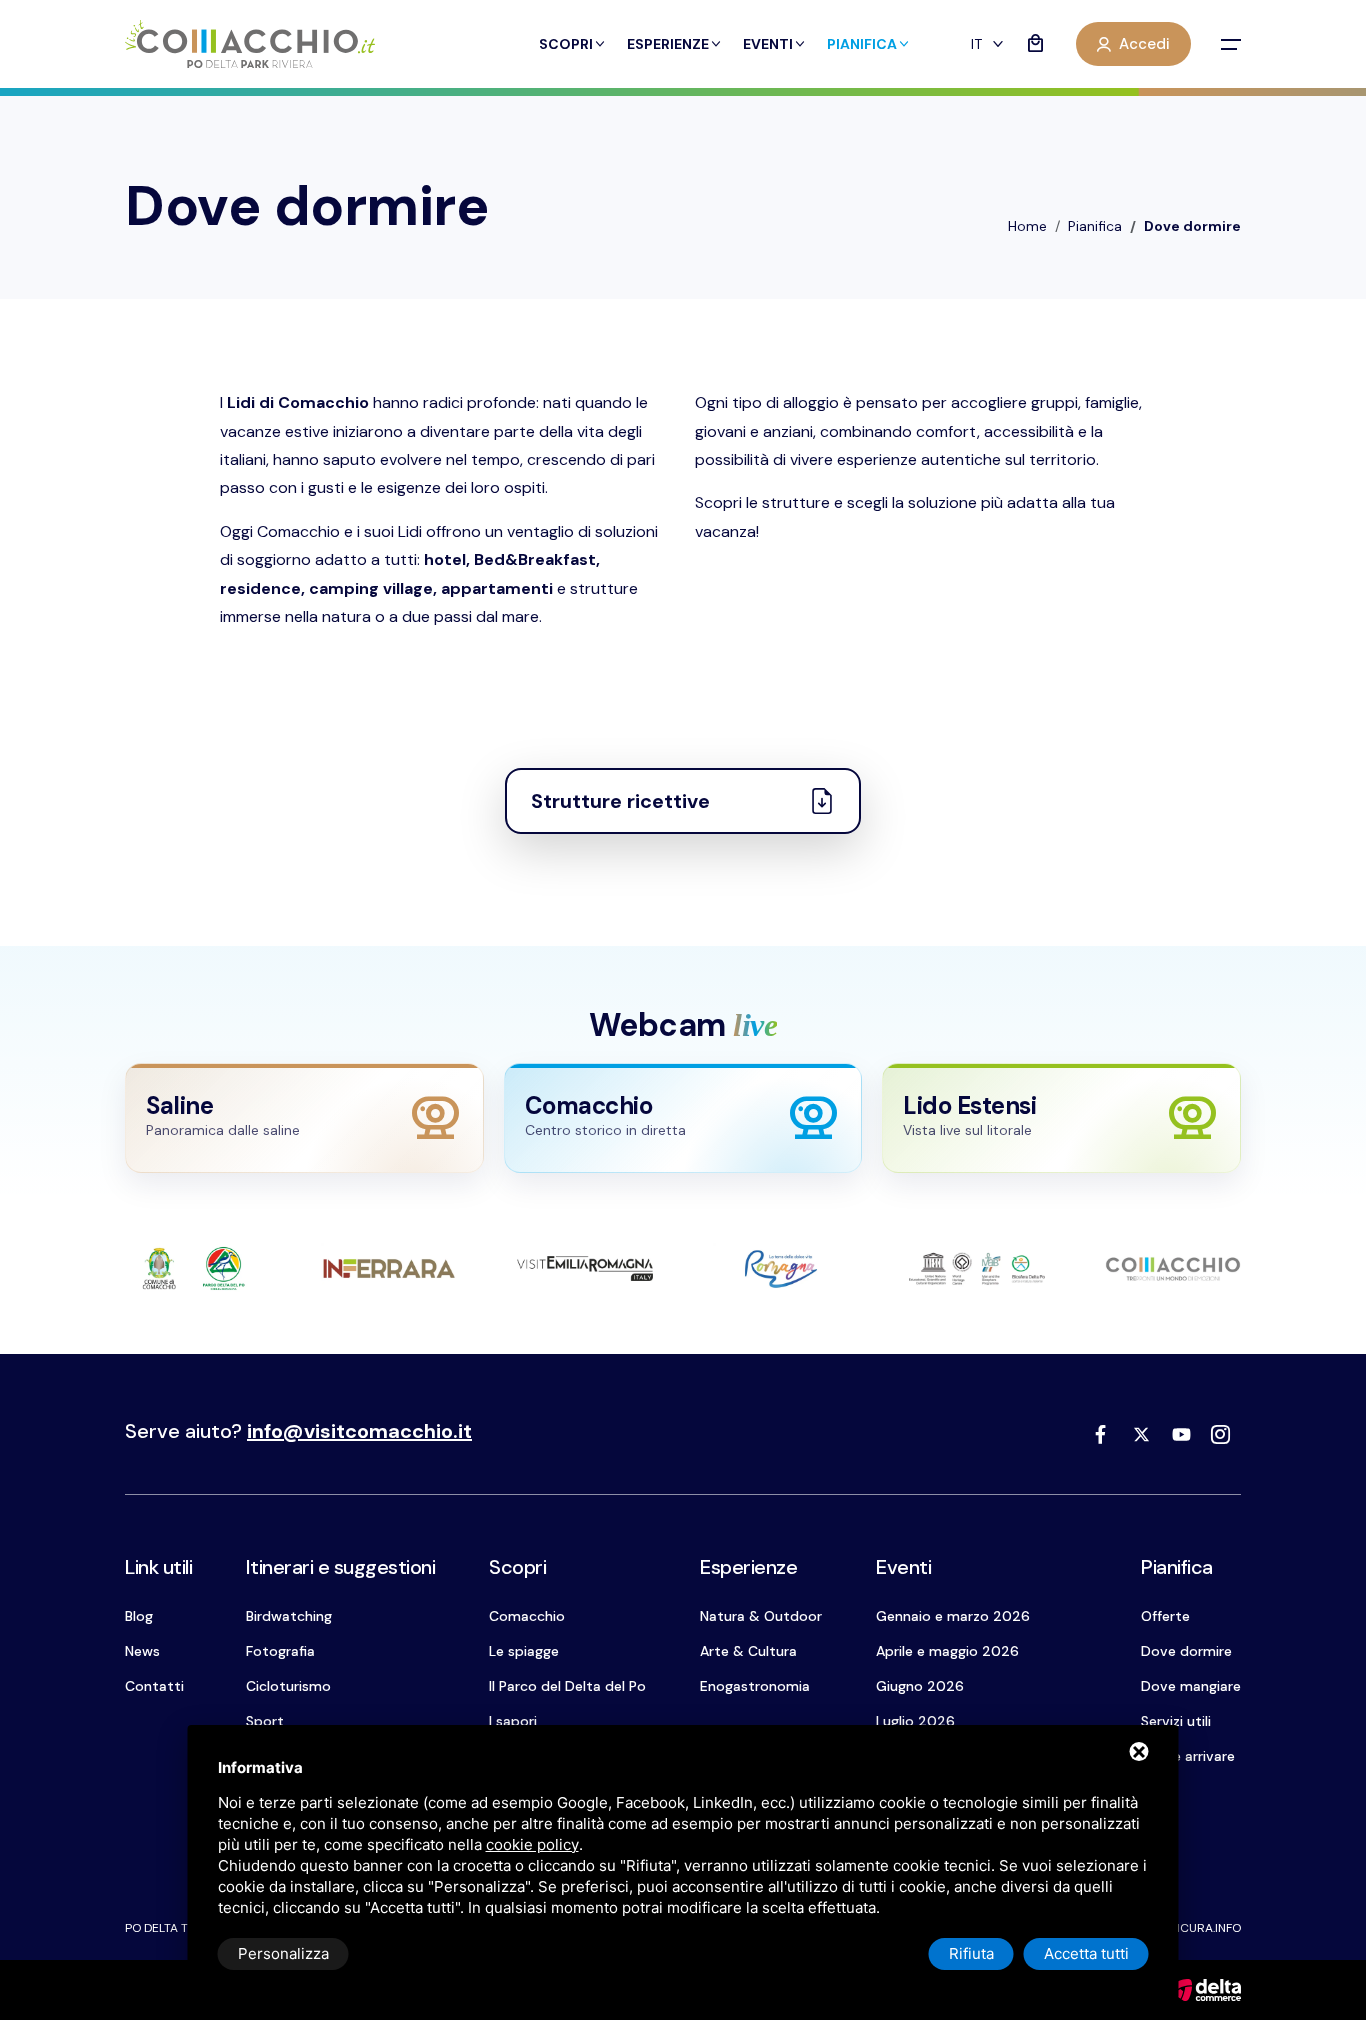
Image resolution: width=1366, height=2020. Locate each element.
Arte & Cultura (748, 1651)
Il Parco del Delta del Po (567, 1686)
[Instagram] (1221, 1434)
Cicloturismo (288, 1686)
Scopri (566, 44)
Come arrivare (1188, 1756)
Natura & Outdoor (761, 1616)
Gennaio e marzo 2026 (953, 1616)
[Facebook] (1101, 1434)
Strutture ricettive (620, 801)
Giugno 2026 (920, 1686)
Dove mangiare (1191, 1686)
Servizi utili (1176, 1721)
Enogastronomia (755, 1686)
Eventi (768, 44)
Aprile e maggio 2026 (947, 1651)
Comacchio (527, 1616)
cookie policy (532, 1844)
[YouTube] (1181, 1434)
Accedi (1144, 44)
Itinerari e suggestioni (341, 1567)
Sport (265, 1721)
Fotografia (280, 1651)
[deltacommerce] (1205, 1988)
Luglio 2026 (915, 1721)
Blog (139, 1616)
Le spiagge (524, 1651)
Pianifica (862, 44)
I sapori (513, 1721)
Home (1027, 226)
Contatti (154, 1686)
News (142, 1651)
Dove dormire (1186, 1651)
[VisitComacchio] (250, 44)
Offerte (1165, 1616)
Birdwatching (289, 1616)
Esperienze (668, 44)
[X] (1141, 1434)
